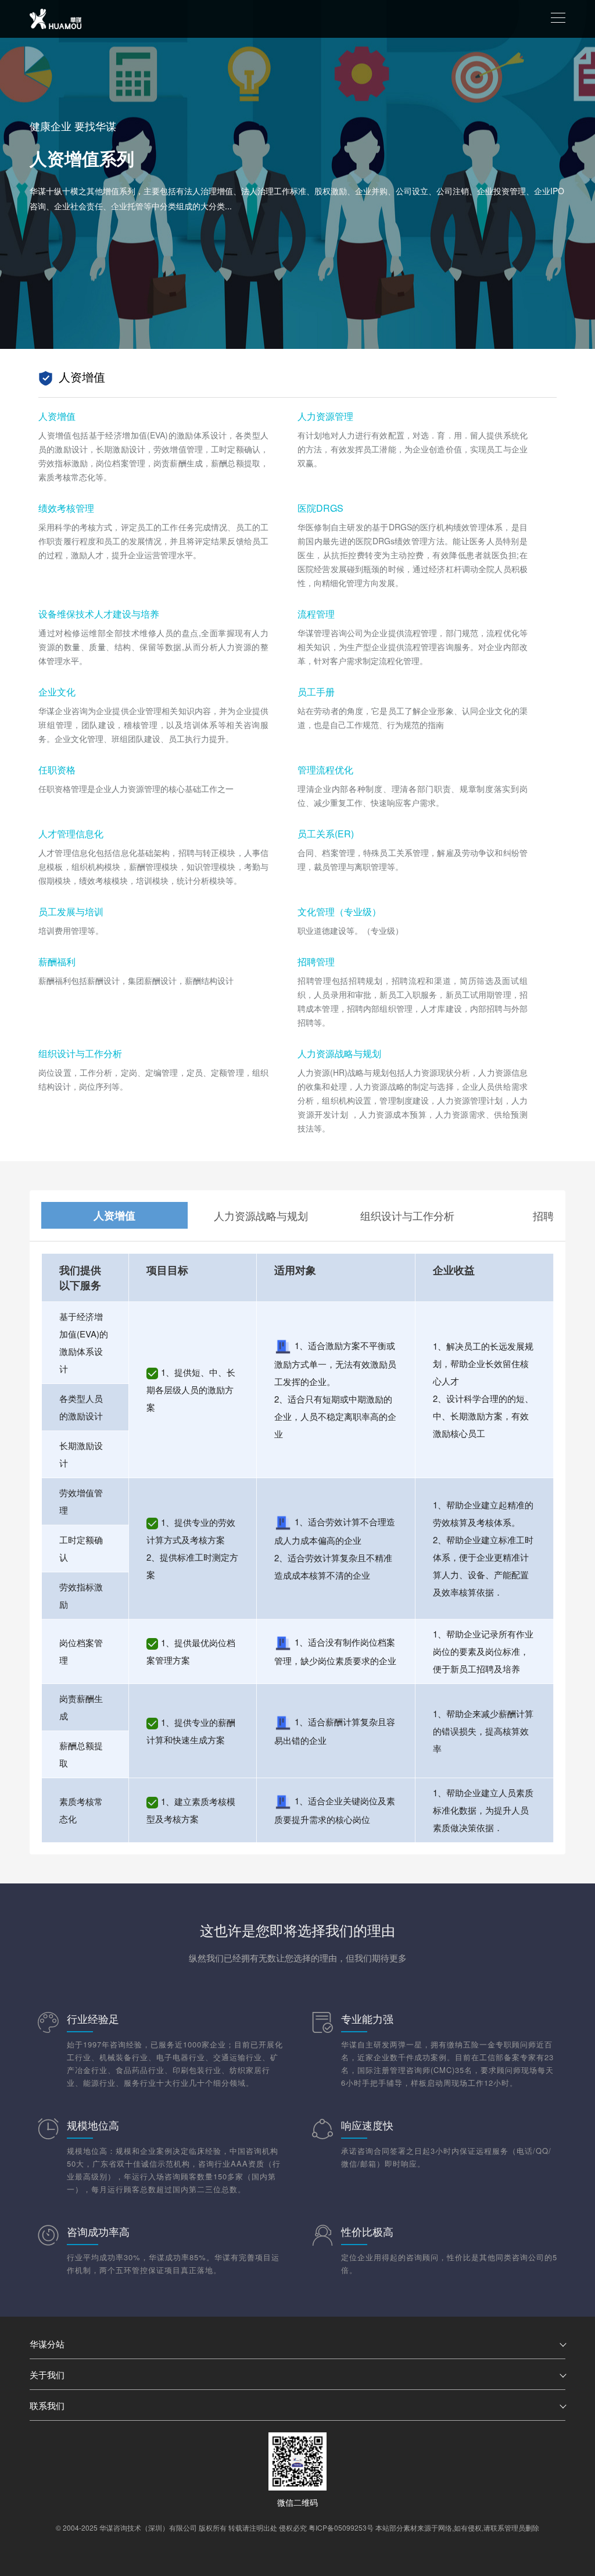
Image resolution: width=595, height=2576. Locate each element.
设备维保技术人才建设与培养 (99, 614)
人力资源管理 (325, 416)
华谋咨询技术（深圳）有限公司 (148, 2527)
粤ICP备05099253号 (341, 2527)
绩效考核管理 (66, 508)
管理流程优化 (325, 770)
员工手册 (316, 692)
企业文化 (57, 692)
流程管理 (316, 614)
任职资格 (57, 770)
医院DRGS (320, 508)
